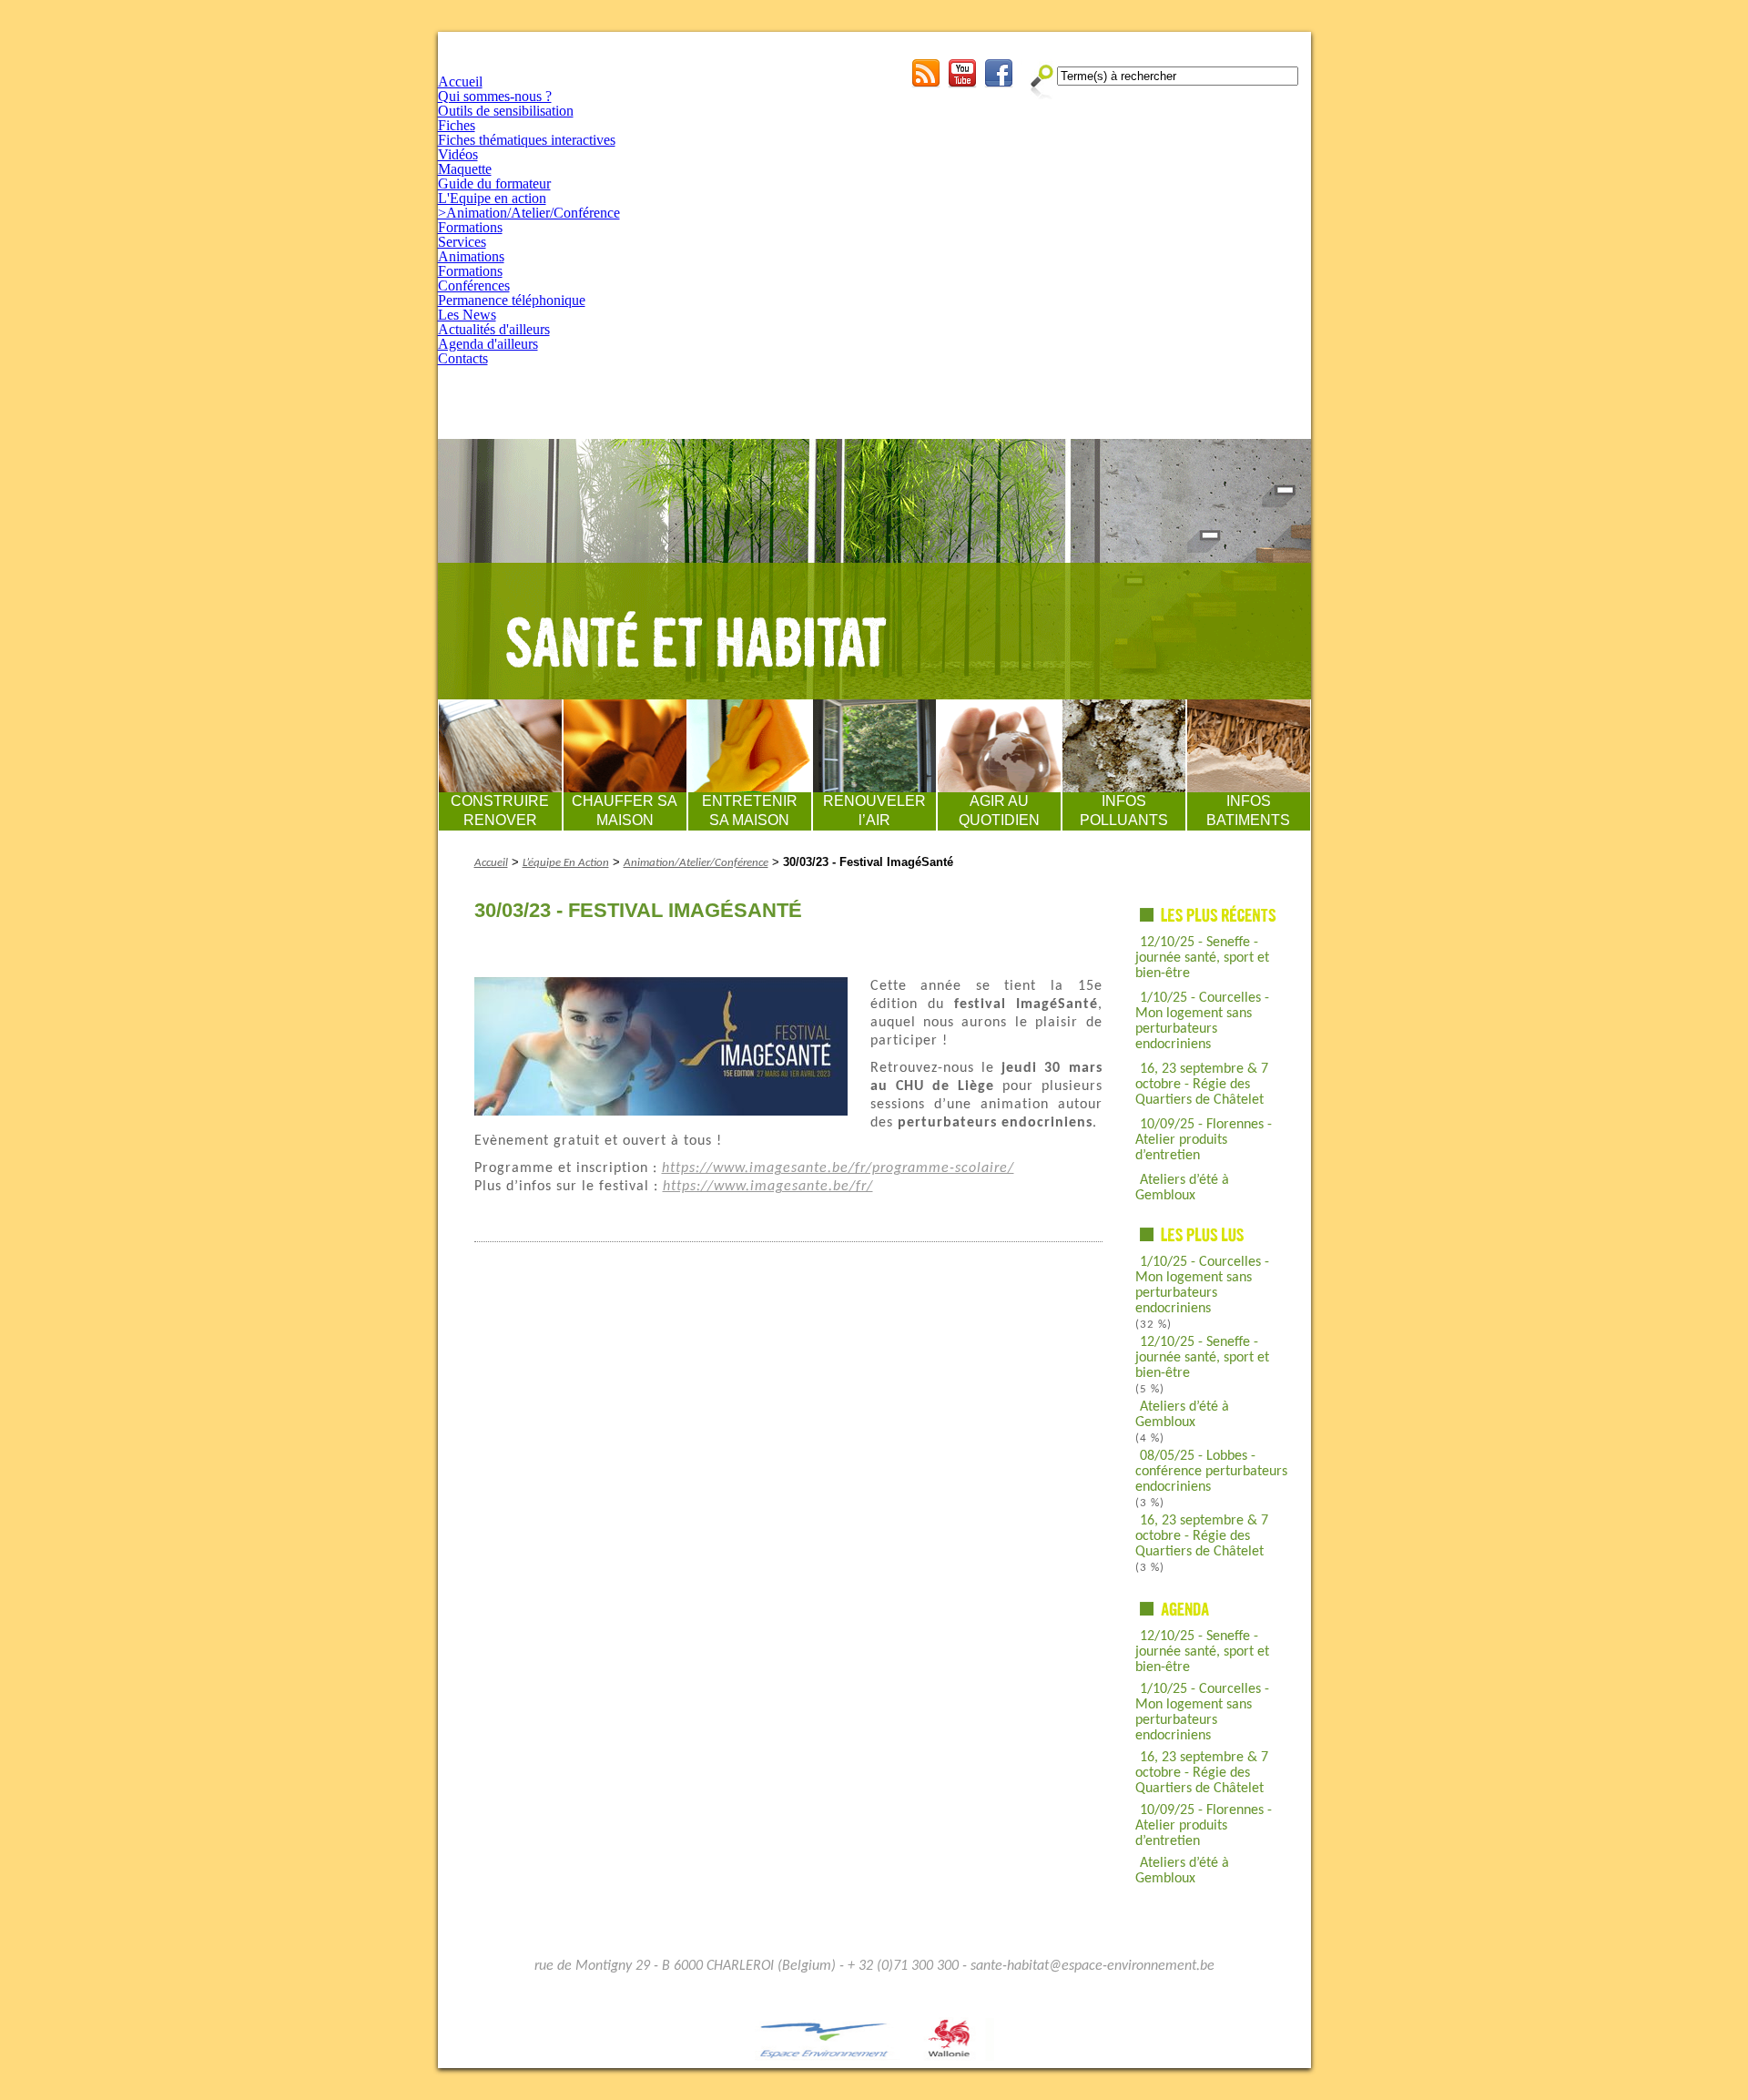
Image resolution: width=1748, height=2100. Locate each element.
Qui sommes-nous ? (495, 96)
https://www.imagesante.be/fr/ (768, 1187)
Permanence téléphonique (512, 300)
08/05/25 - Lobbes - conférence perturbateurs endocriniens (1211, 1472)
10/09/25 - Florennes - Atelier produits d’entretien (1204, 1140)
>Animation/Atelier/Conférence (529, 213)
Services (462, 242)
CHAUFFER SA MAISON (625, 810)
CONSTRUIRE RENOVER (500, 810)
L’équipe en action (566, 863)
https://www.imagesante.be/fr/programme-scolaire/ (838, 1168)
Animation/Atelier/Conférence (696, 863)
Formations (470, 227)
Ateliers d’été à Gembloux (1182, 1188)
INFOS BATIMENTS (1248, 810)
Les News (467, 315)
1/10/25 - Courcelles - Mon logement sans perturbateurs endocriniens (1202, 1021)
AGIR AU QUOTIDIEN (999, 810)
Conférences (474, 285)
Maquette (465, 169)
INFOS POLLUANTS (1124, 810)
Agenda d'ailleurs (488, 344)
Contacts (463, 358)
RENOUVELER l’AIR (874, 810)
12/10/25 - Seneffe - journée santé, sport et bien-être (1202, 958)
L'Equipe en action (492, 198)
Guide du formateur (494, 183)
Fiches (457, 125)
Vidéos (458, 154)
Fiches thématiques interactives (527, 140)
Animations (471, 256)
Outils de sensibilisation (506, 111)
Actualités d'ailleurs (494, 329)
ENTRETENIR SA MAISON (750, 810)
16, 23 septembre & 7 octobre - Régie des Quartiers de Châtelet (1202, 1085)
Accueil (460, 82)
